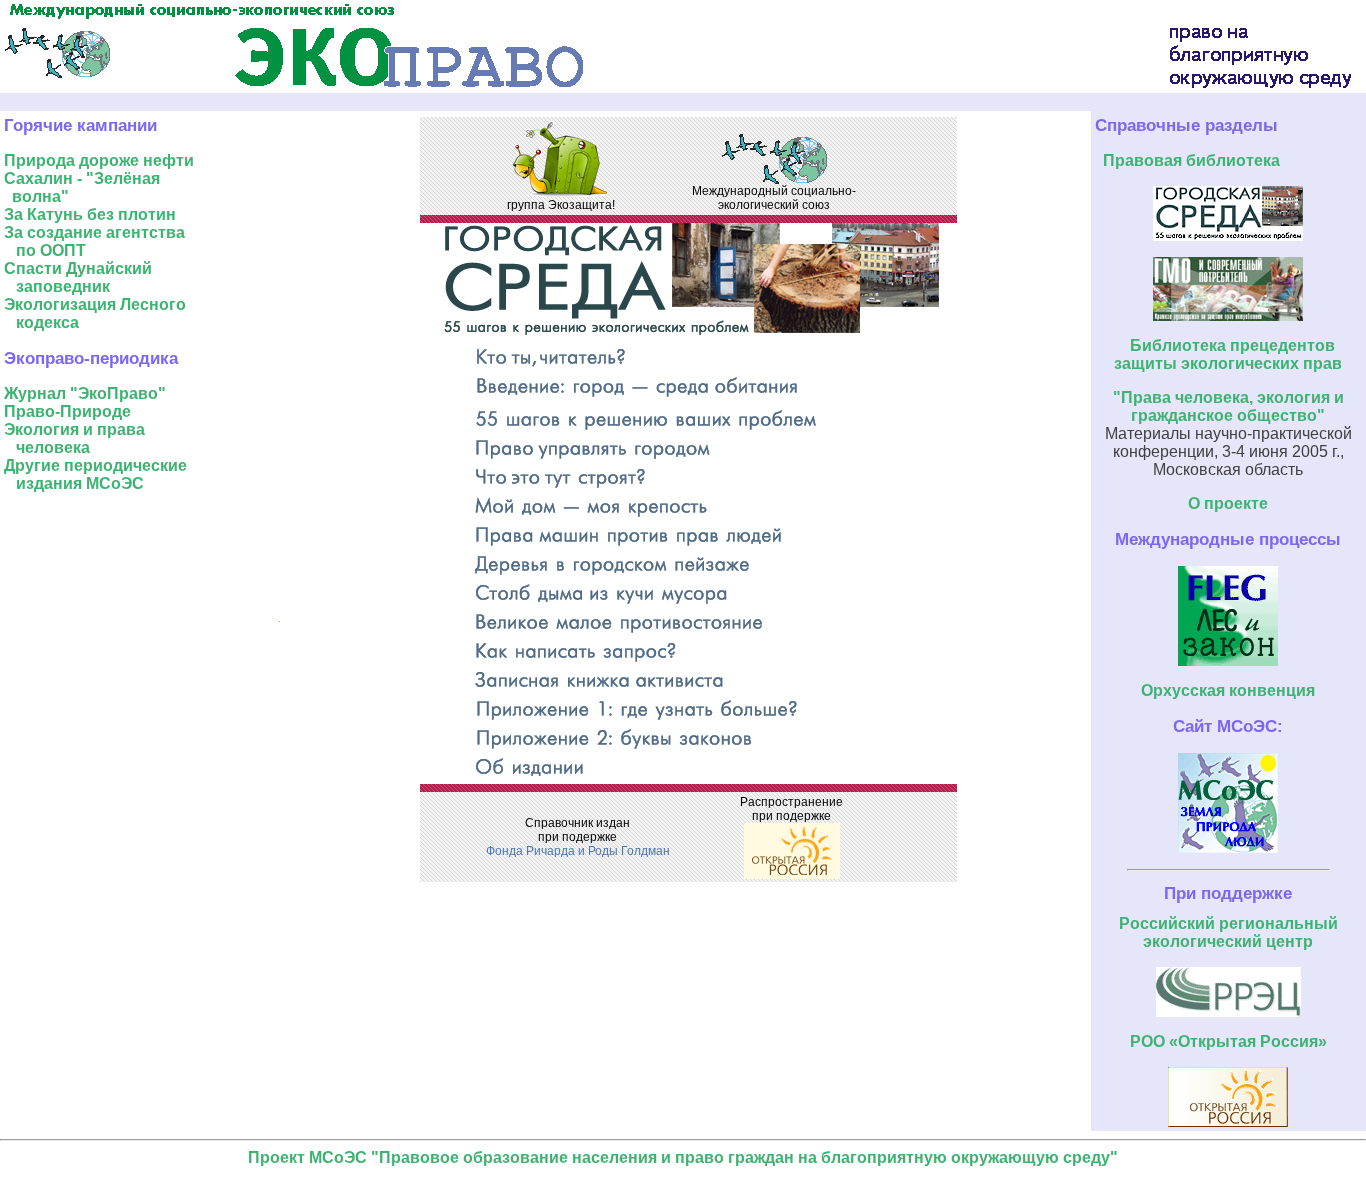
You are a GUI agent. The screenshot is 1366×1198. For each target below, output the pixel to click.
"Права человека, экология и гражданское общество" (1228, 406)
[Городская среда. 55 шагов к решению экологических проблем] (1228, 235)
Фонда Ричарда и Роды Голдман (578, 851)
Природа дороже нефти (99, 160)
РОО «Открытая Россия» (1228, 1041)
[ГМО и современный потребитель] (1228, 315)
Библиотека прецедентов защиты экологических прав (1228, 354)
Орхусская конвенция (1228, 690)
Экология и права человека (74, 438)
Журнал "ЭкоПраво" (85, 393)
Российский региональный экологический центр (1228, 932)
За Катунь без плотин (90, 214)
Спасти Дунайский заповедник (78, 277)
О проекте (1228, 503)
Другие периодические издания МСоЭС (95, 474)
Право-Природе (67, 411)
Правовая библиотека (1191, 160)
